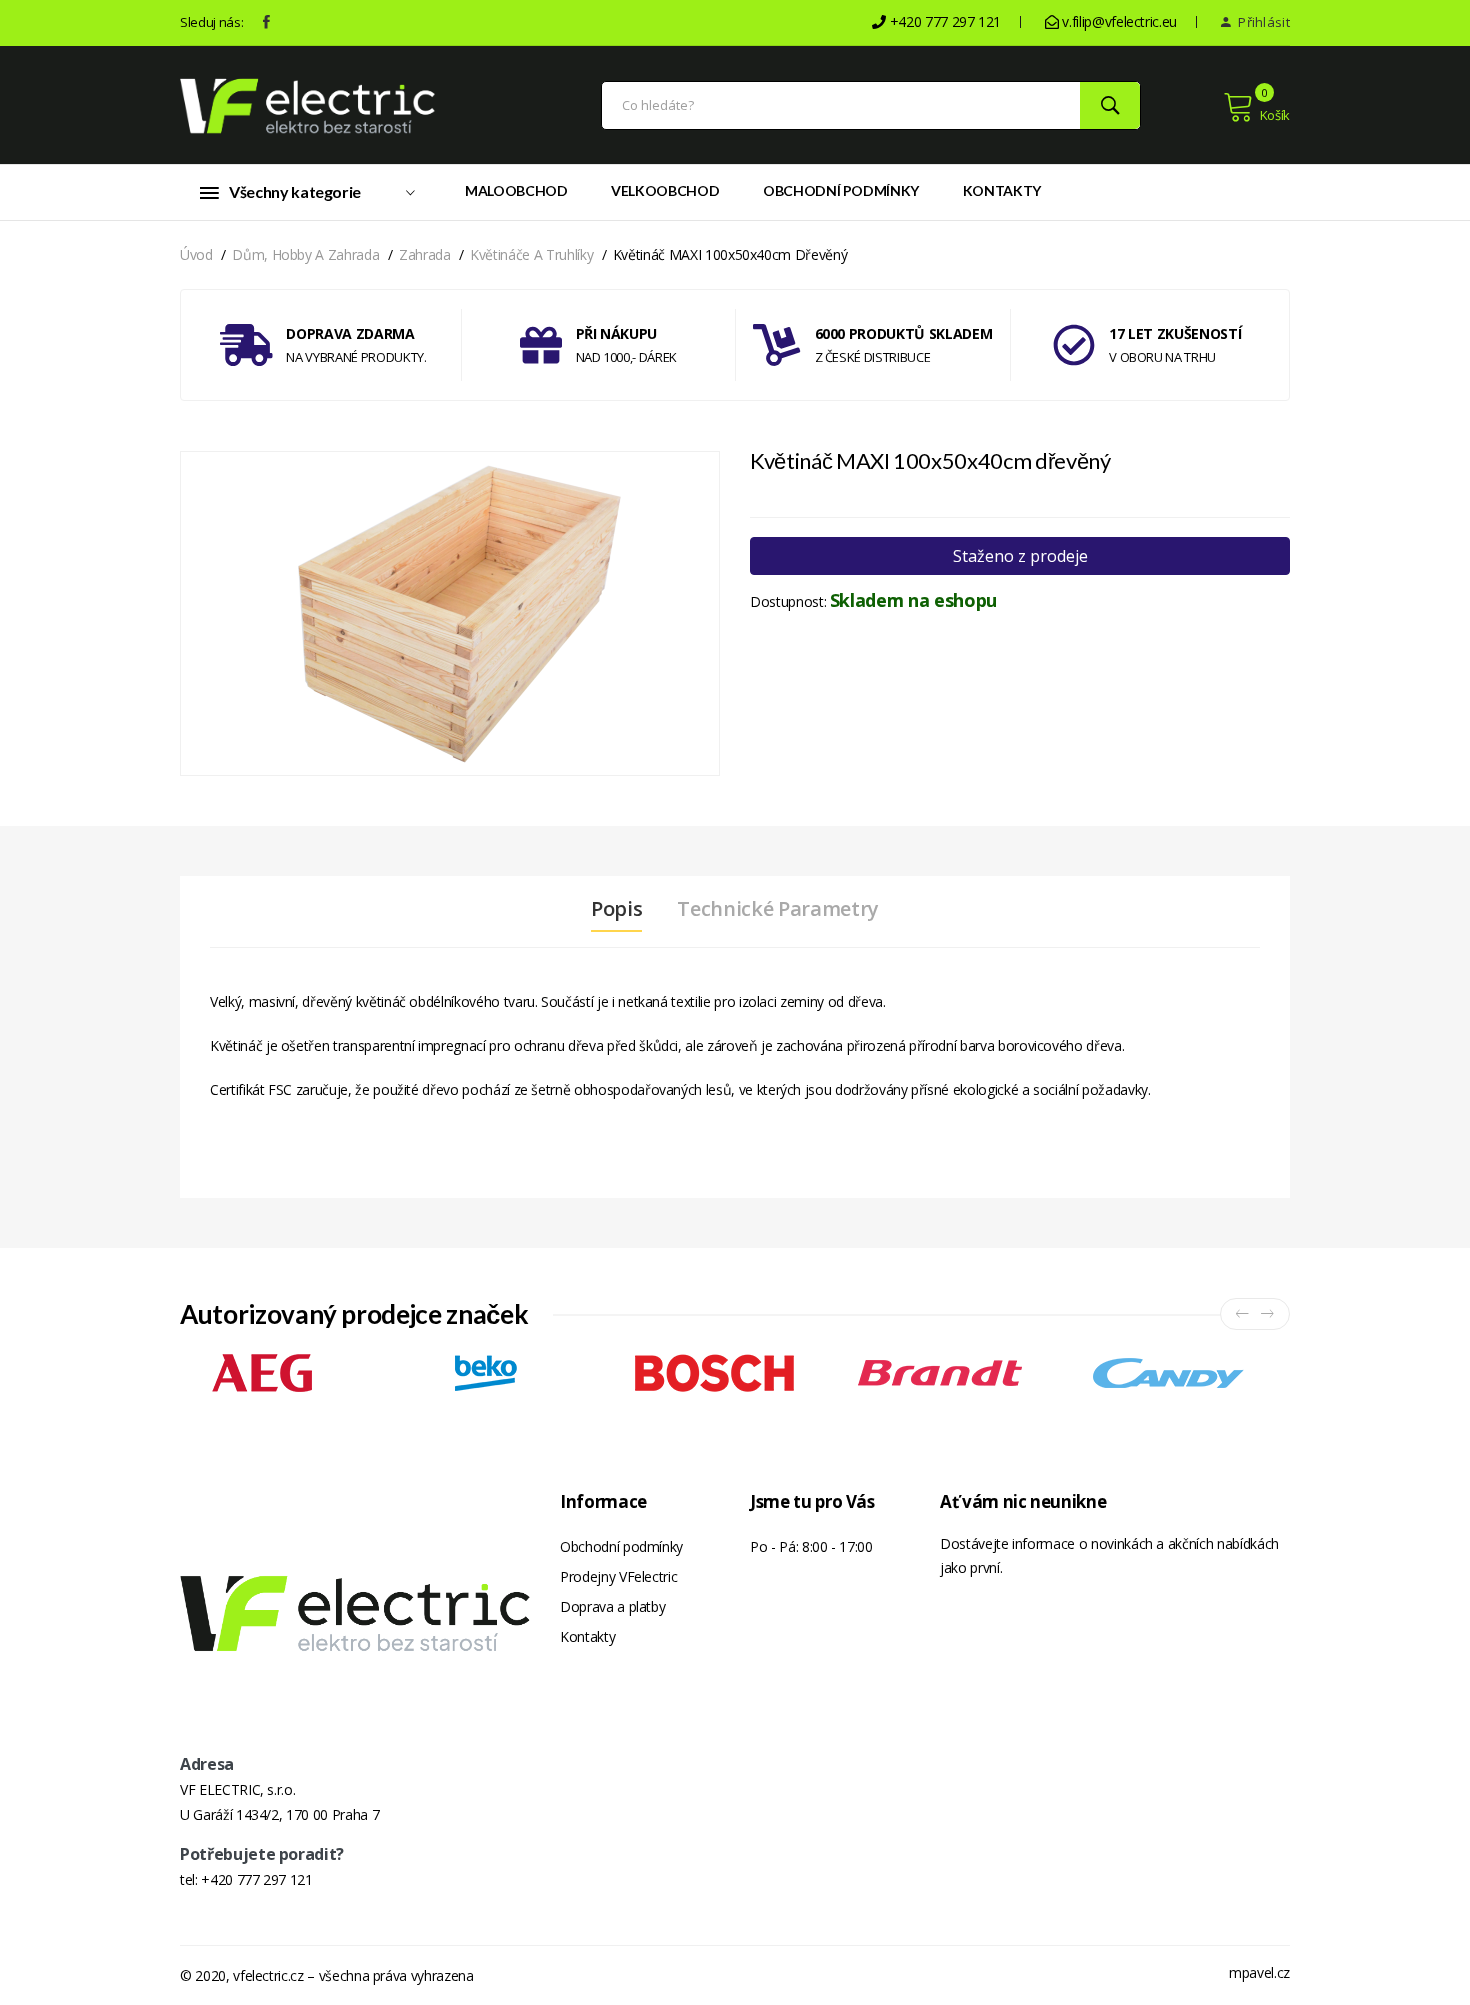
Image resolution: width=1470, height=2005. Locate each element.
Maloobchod (516, 190)
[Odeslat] (1110, 105)
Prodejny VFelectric (618, 1576)
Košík (1275, 115)
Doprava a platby (612, 1606)
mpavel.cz (1259, 1972)
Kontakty (1002, 190)
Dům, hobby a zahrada (305, 254)
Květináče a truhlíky (531, 254)
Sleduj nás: (211, 22)
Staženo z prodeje (1020, 556)
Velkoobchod (665, 190)
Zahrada (425, 254)
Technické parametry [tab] (777, 909)
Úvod (196, 254)
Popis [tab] (616, 909)
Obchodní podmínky (841, 190)
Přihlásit (1262, 22)
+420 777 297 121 (256, 1879)
